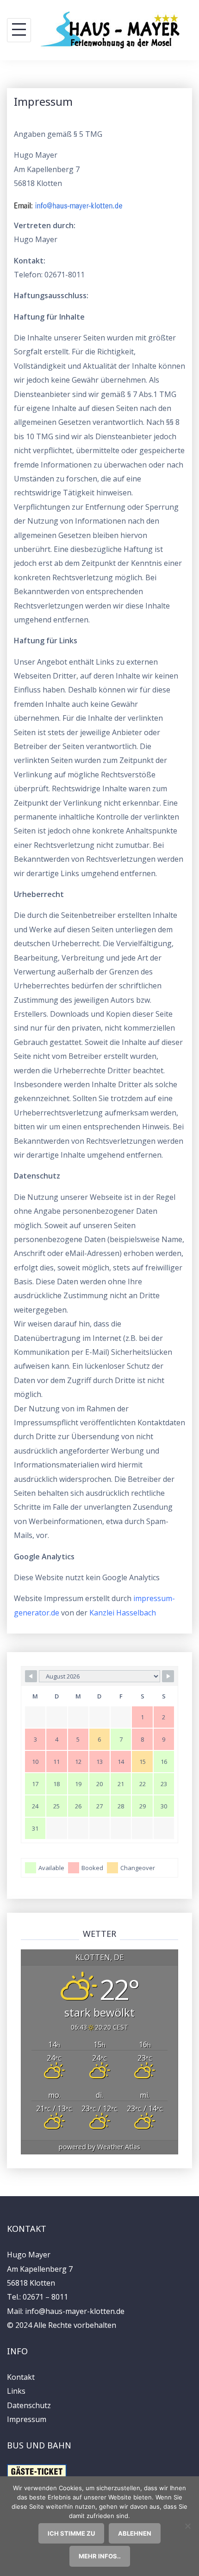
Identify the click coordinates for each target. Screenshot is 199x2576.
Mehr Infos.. (100, 2556)
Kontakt (21, 2377)
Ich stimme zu (71, 2533)
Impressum (27, 2419)
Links (16, 2391)
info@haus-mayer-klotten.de (75, 2311)
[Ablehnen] (187, 2526)
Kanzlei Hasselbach (123, 1613)
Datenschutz (29, 2405)
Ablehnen (135, 2533)
